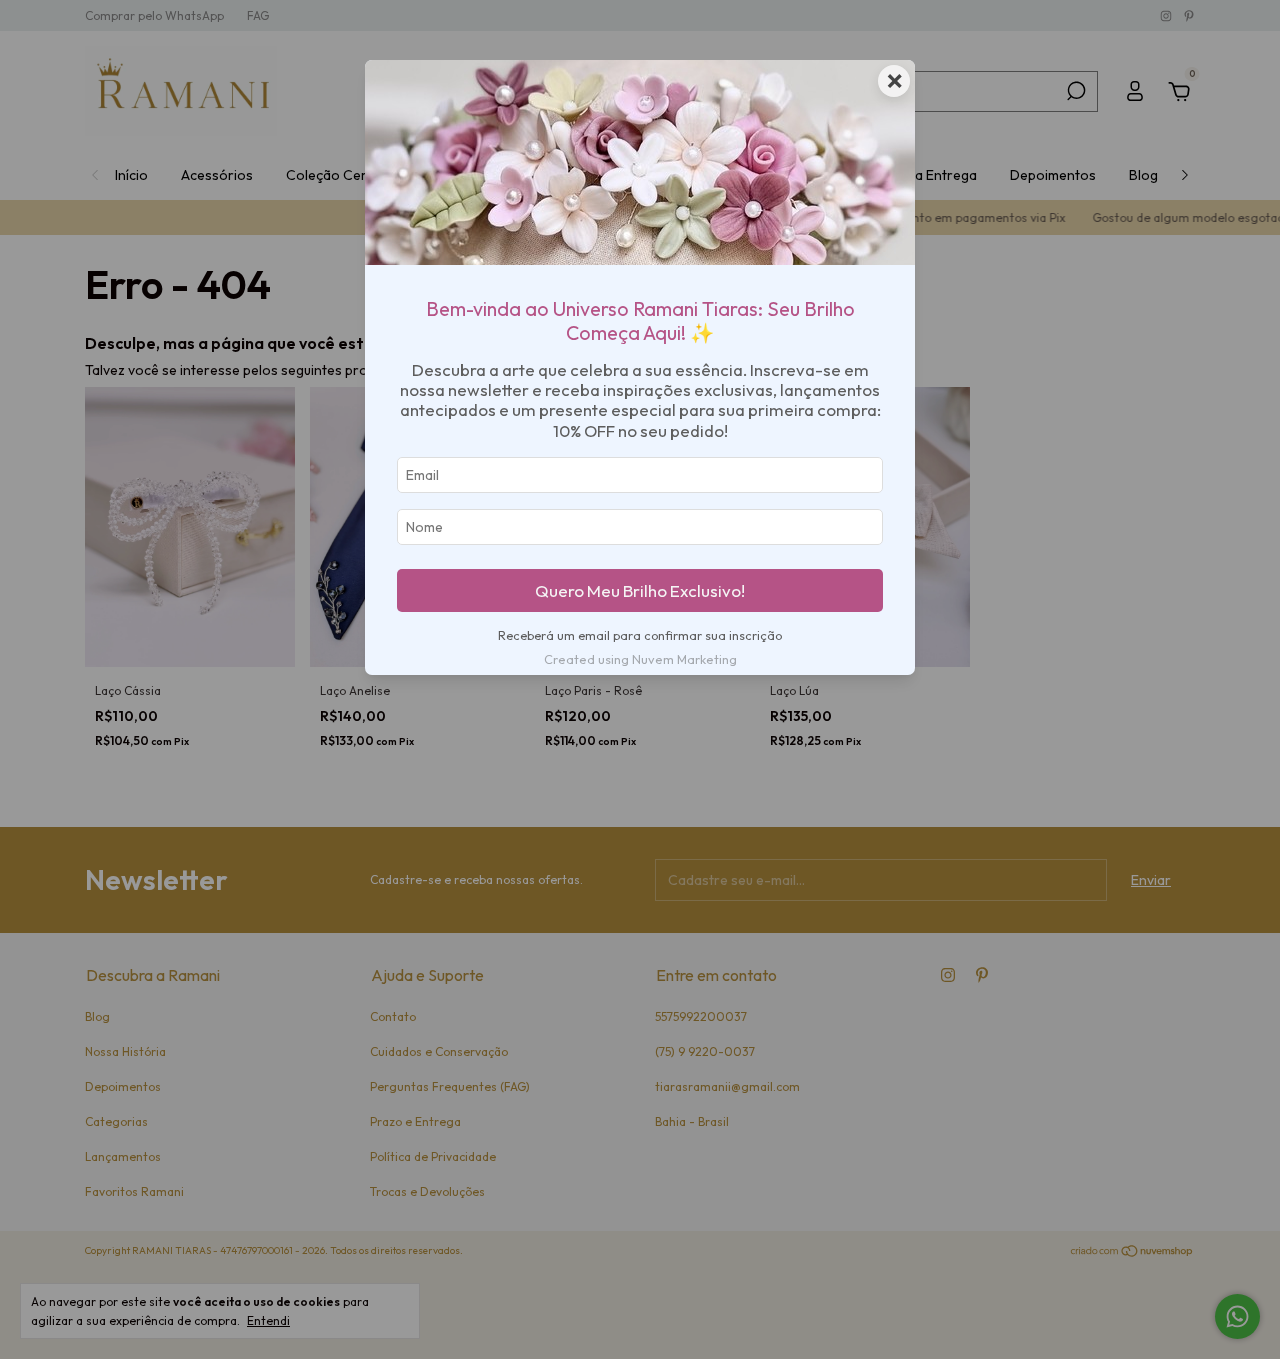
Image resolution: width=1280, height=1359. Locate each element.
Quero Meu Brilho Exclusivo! (640, 590)
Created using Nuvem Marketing (640, 659)
